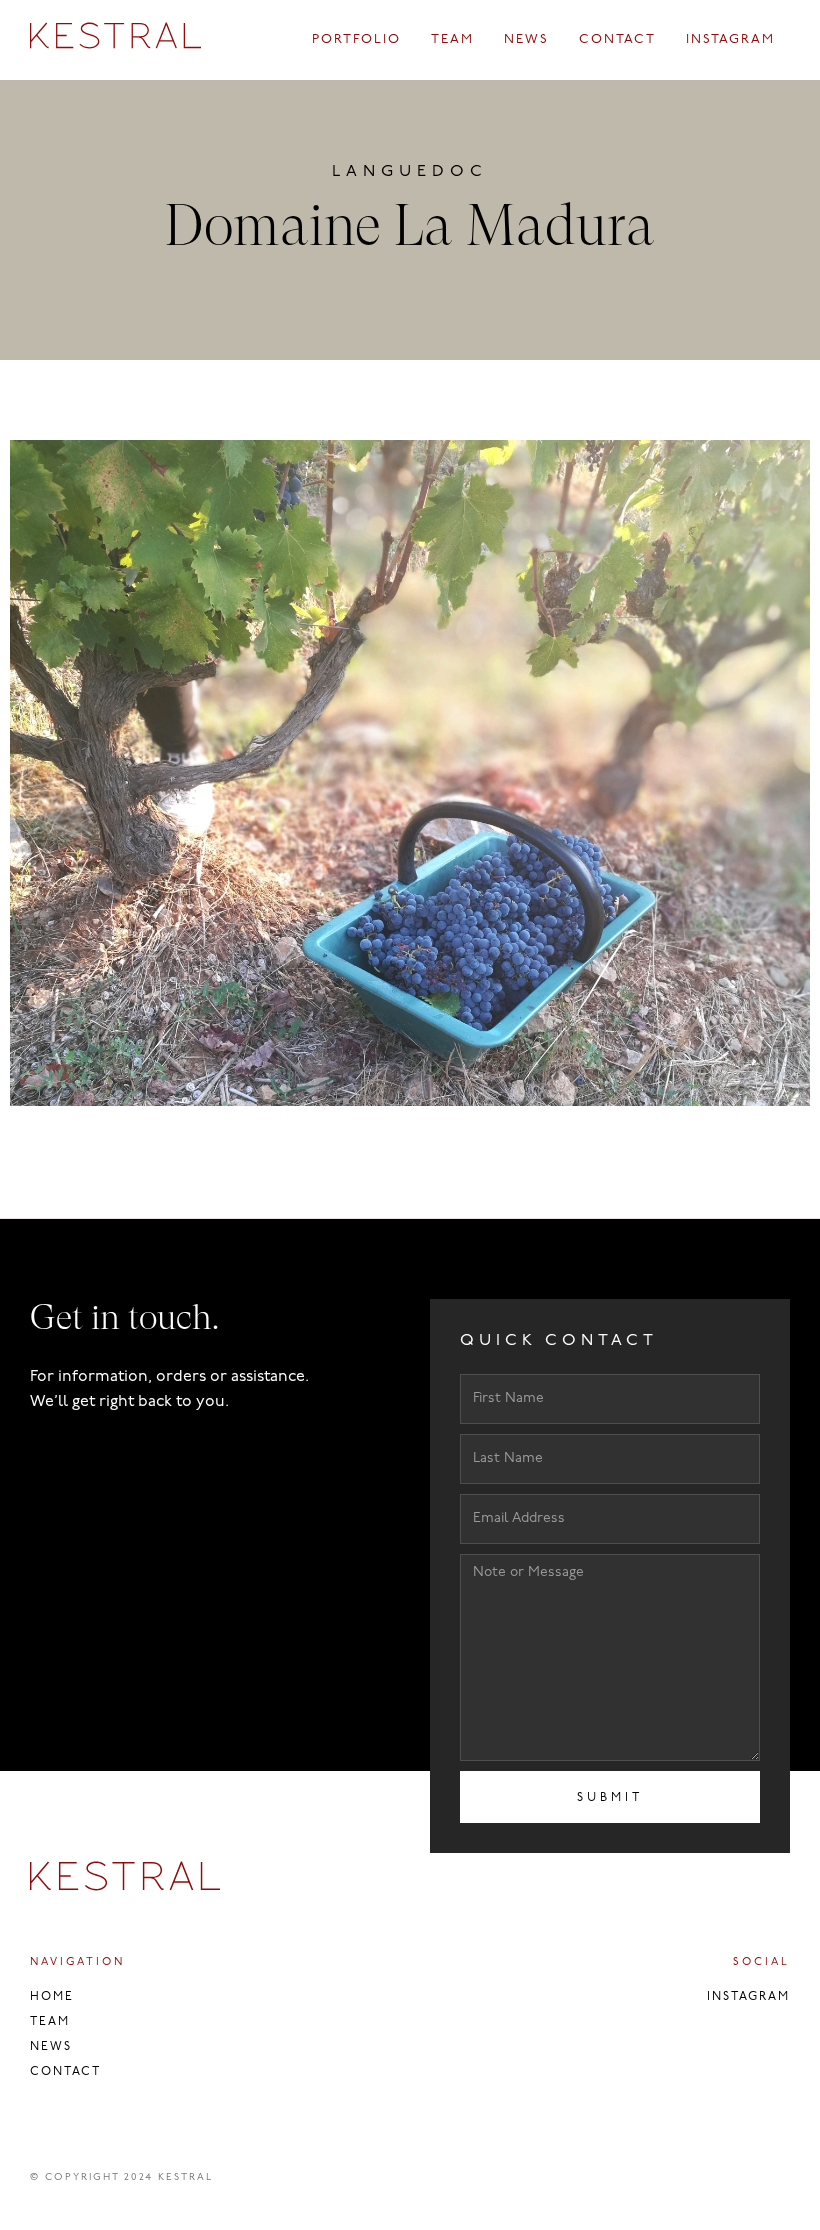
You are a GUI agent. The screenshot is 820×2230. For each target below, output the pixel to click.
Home (52, 1997)
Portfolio (356, 39)
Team (452, 39)
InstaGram (748, 1997)
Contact (617, 39)
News (526, 39)
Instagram (730, 39)
